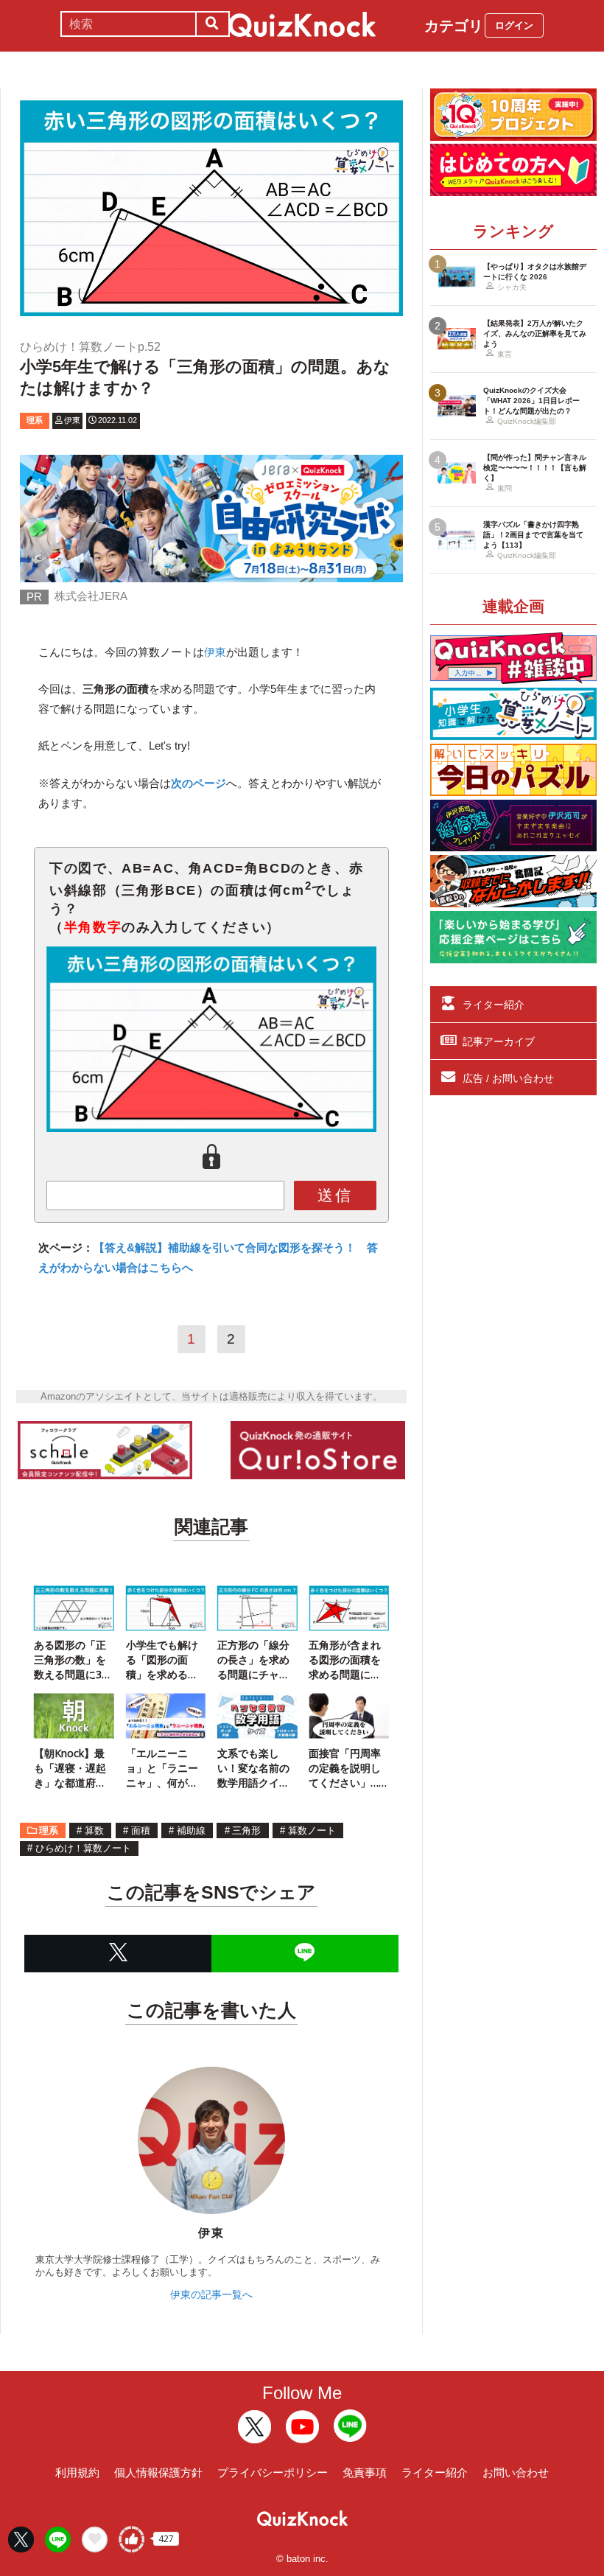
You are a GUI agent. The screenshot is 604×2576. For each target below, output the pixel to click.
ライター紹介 (494, 1005)
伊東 (215, 652)
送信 (335, 1195)
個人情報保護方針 (158, 2472)
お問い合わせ (516, 2472)
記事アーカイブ (499, 1041)
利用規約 (77, 2472)
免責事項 (365, 2472)
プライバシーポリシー (273, 2472)
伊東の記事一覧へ (211, 2294)
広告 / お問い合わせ (508, 1078)
